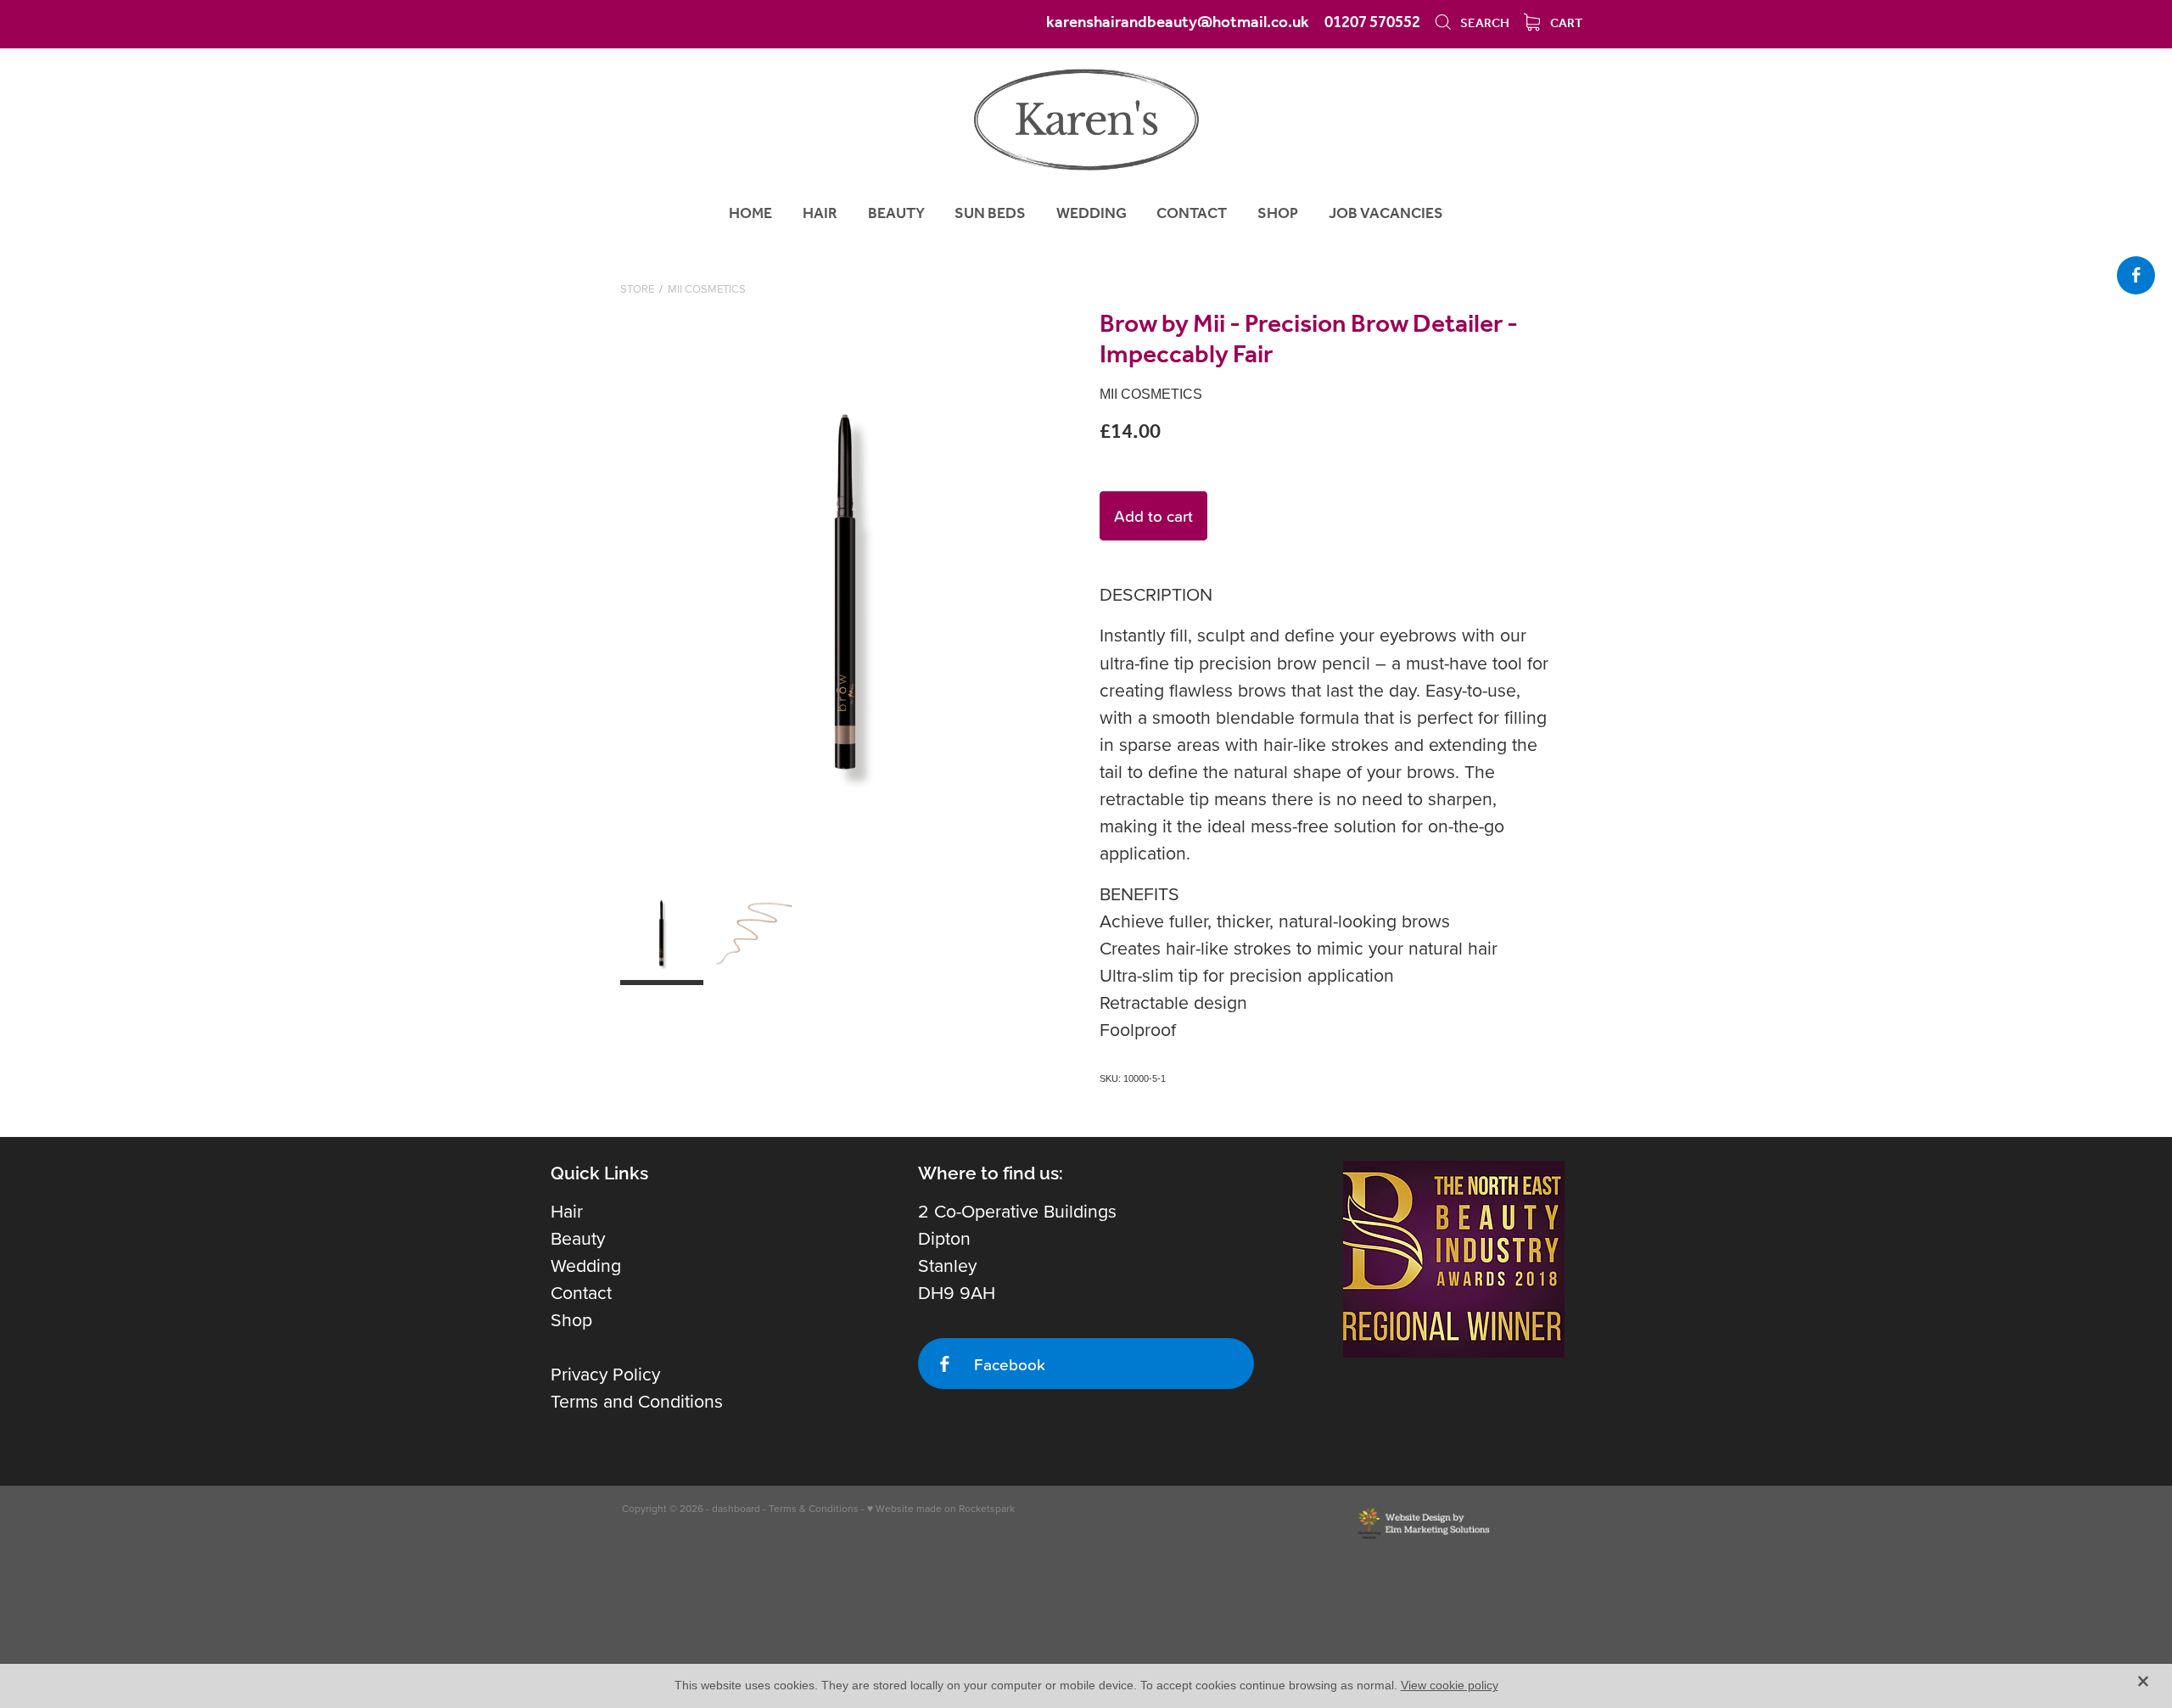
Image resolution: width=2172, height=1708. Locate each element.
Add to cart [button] (1153, 515)
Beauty (578, 1238)
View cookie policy (1450, 1685)
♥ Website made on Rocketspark (941, 1508)
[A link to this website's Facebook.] (2136, 275)
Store (637, 288)
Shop (571, 1319)
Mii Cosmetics (707, 288)
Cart (1565, 24)
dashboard (736, 1508)
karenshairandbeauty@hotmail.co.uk (1178, 23)
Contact (581, 1292)
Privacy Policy (605, 1374)
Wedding (586, 1265)
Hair (567, 1211)
